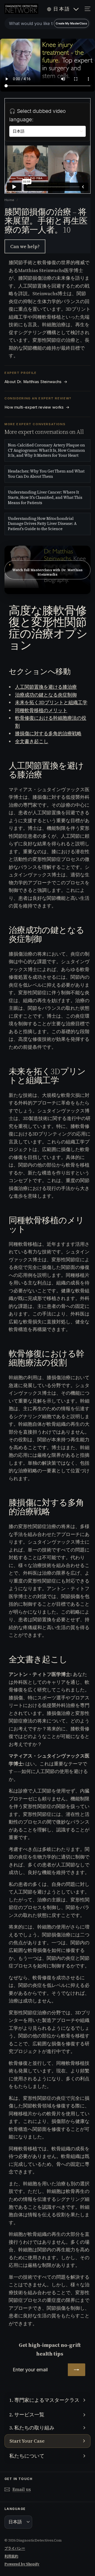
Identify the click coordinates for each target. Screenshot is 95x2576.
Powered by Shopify (22, 2564)
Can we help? (25, 246)
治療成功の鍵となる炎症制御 (46, 695)
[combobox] (47, 23)
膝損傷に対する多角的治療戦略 (48, 733)
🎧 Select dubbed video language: (37, 115)
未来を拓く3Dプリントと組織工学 (51, 702)
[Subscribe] (77, 2370)
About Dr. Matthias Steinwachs (36, 382)
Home (10, 200)
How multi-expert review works (37, 407)
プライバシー (15, 2548)
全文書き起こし (32, 741)
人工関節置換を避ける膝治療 (46, 687)
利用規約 (11, 2556)
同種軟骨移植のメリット (41, 710)
